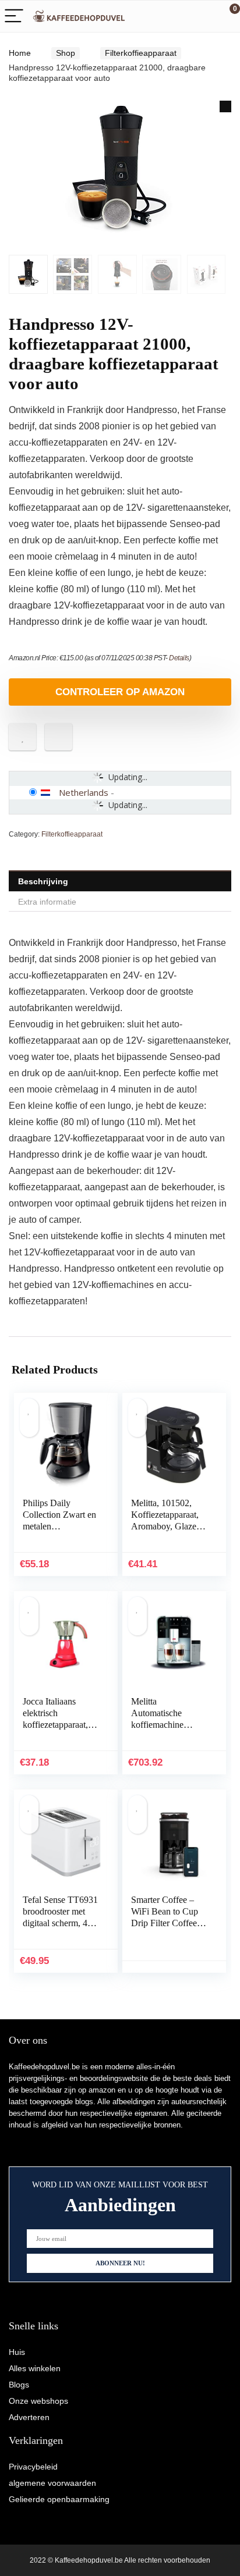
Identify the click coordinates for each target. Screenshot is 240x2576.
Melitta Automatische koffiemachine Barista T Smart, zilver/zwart (161, 1725)
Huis (17, 2352)
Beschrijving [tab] (43, 881)
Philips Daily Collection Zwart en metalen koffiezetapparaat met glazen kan (59, 1526)
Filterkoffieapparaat (141, 53)
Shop (66, 53)
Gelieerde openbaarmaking (59, 2499)
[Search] (179, 17)
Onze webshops (38, 2401)
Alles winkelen (35, 2368)
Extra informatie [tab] (47, 902)
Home (20, 53)
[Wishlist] (204, 16)
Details (179, 658)
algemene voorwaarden (52, 2483)
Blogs (19, 2385)
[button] (225, 106)
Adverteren (29, 2417)
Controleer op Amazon (120, 692)
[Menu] (14, 17)
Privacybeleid (33, 2467)
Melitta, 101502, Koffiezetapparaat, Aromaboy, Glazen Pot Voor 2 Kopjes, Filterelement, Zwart (168, 1526)
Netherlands (84, 792)
